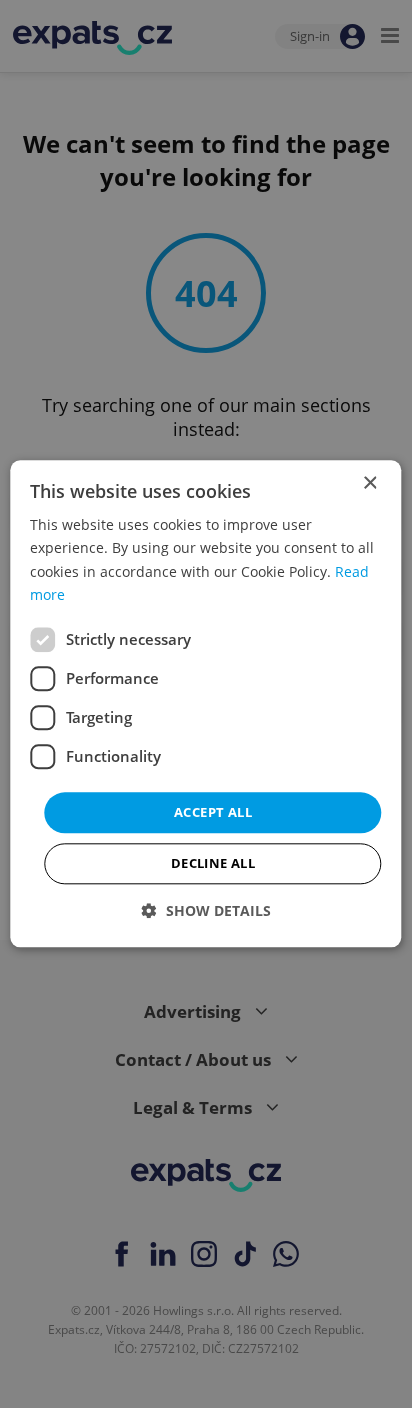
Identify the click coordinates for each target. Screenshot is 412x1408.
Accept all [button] (213, 812)
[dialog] (205, 703)
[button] (206, 911)
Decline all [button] (213, 864)
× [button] (369, 483)
